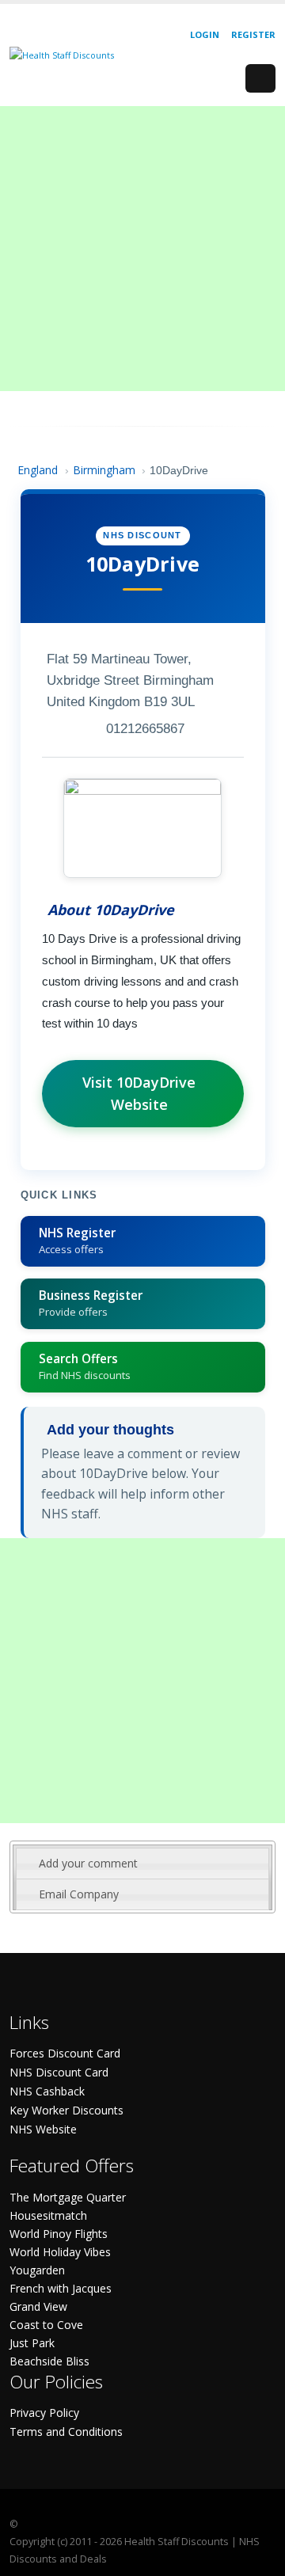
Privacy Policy (44, 2413)
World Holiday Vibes (60, 2252)
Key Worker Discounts (66, 2110)
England (38, 470)
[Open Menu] (260, 78)
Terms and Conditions (66, 2432)
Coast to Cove (46, 2325)
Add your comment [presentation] (88, 1863)
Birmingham (104, 470)
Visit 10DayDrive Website (139, 1094)
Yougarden (37, 2270)
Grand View (38, 2306)
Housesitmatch (48, 2215)
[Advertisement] (142, 249)
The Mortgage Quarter (68, 2197)
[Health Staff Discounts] (62, 54)
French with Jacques (61, 2288)
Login (205, 34)
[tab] (142, 1864)
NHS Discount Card (59, 2072)
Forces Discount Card (65, 2053)
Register (253, 34)
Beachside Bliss (49, 2361)
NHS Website (43, 2129)
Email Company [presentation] (79, 1894)
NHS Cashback (47, 2091)
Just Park (32, 2343)
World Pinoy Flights (59, 2234)
